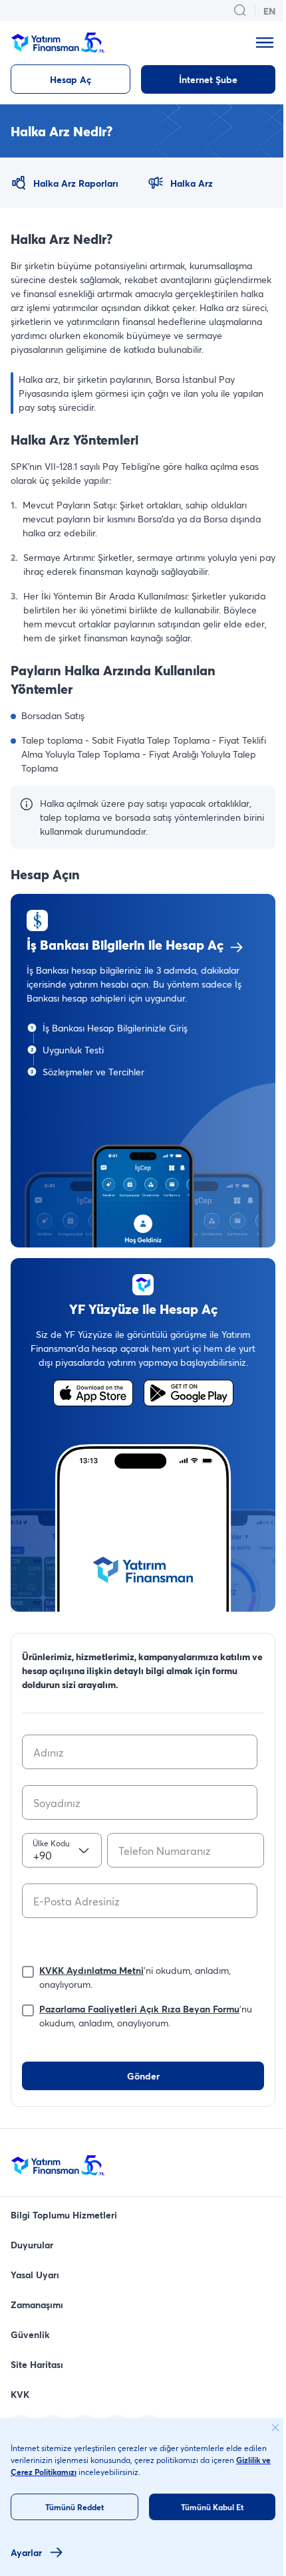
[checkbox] (28, 1969)
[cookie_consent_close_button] (275, 2428)
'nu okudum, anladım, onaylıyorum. (146, 2016)
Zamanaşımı (37, 2305)
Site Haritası (37, 2364)
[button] (143, 1071)
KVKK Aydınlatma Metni (91, 1970)
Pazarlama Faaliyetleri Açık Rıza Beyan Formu (139, 2009)
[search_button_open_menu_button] (240, 11)
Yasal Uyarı (35, 2275)
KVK (20, 2394)
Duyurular (32, 2245)
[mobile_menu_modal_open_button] (265, 43)
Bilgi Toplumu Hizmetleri (64, 2215)
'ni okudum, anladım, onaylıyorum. (135, 1977)
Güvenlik (30, 2334)
